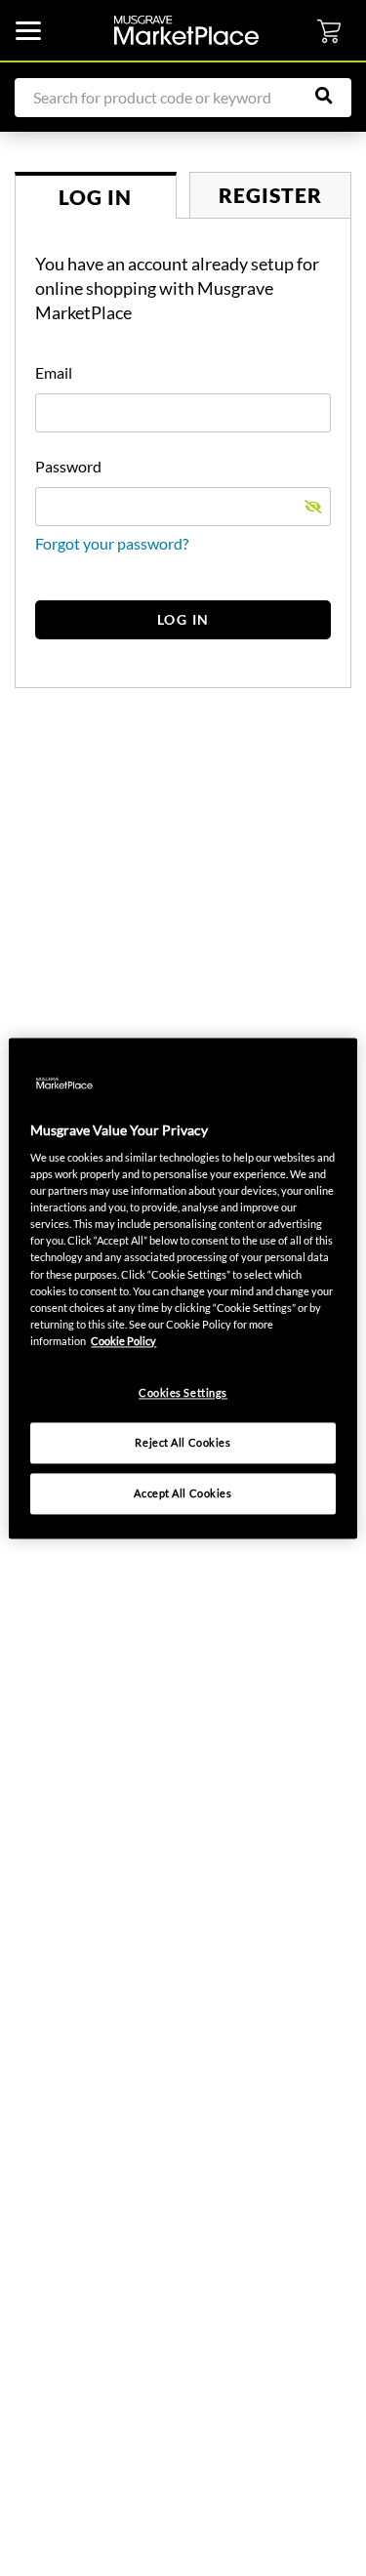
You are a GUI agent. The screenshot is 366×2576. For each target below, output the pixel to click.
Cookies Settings (183, 1392)
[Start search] (334, 96)
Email (54, 372)
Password (68, 466)
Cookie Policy (123, 1341)
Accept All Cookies (183, 1493)
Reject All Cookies (183, 1442)
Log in (183, 619)
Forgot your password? (112, 543)
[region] (183, 1288)
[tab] (96, 195)
